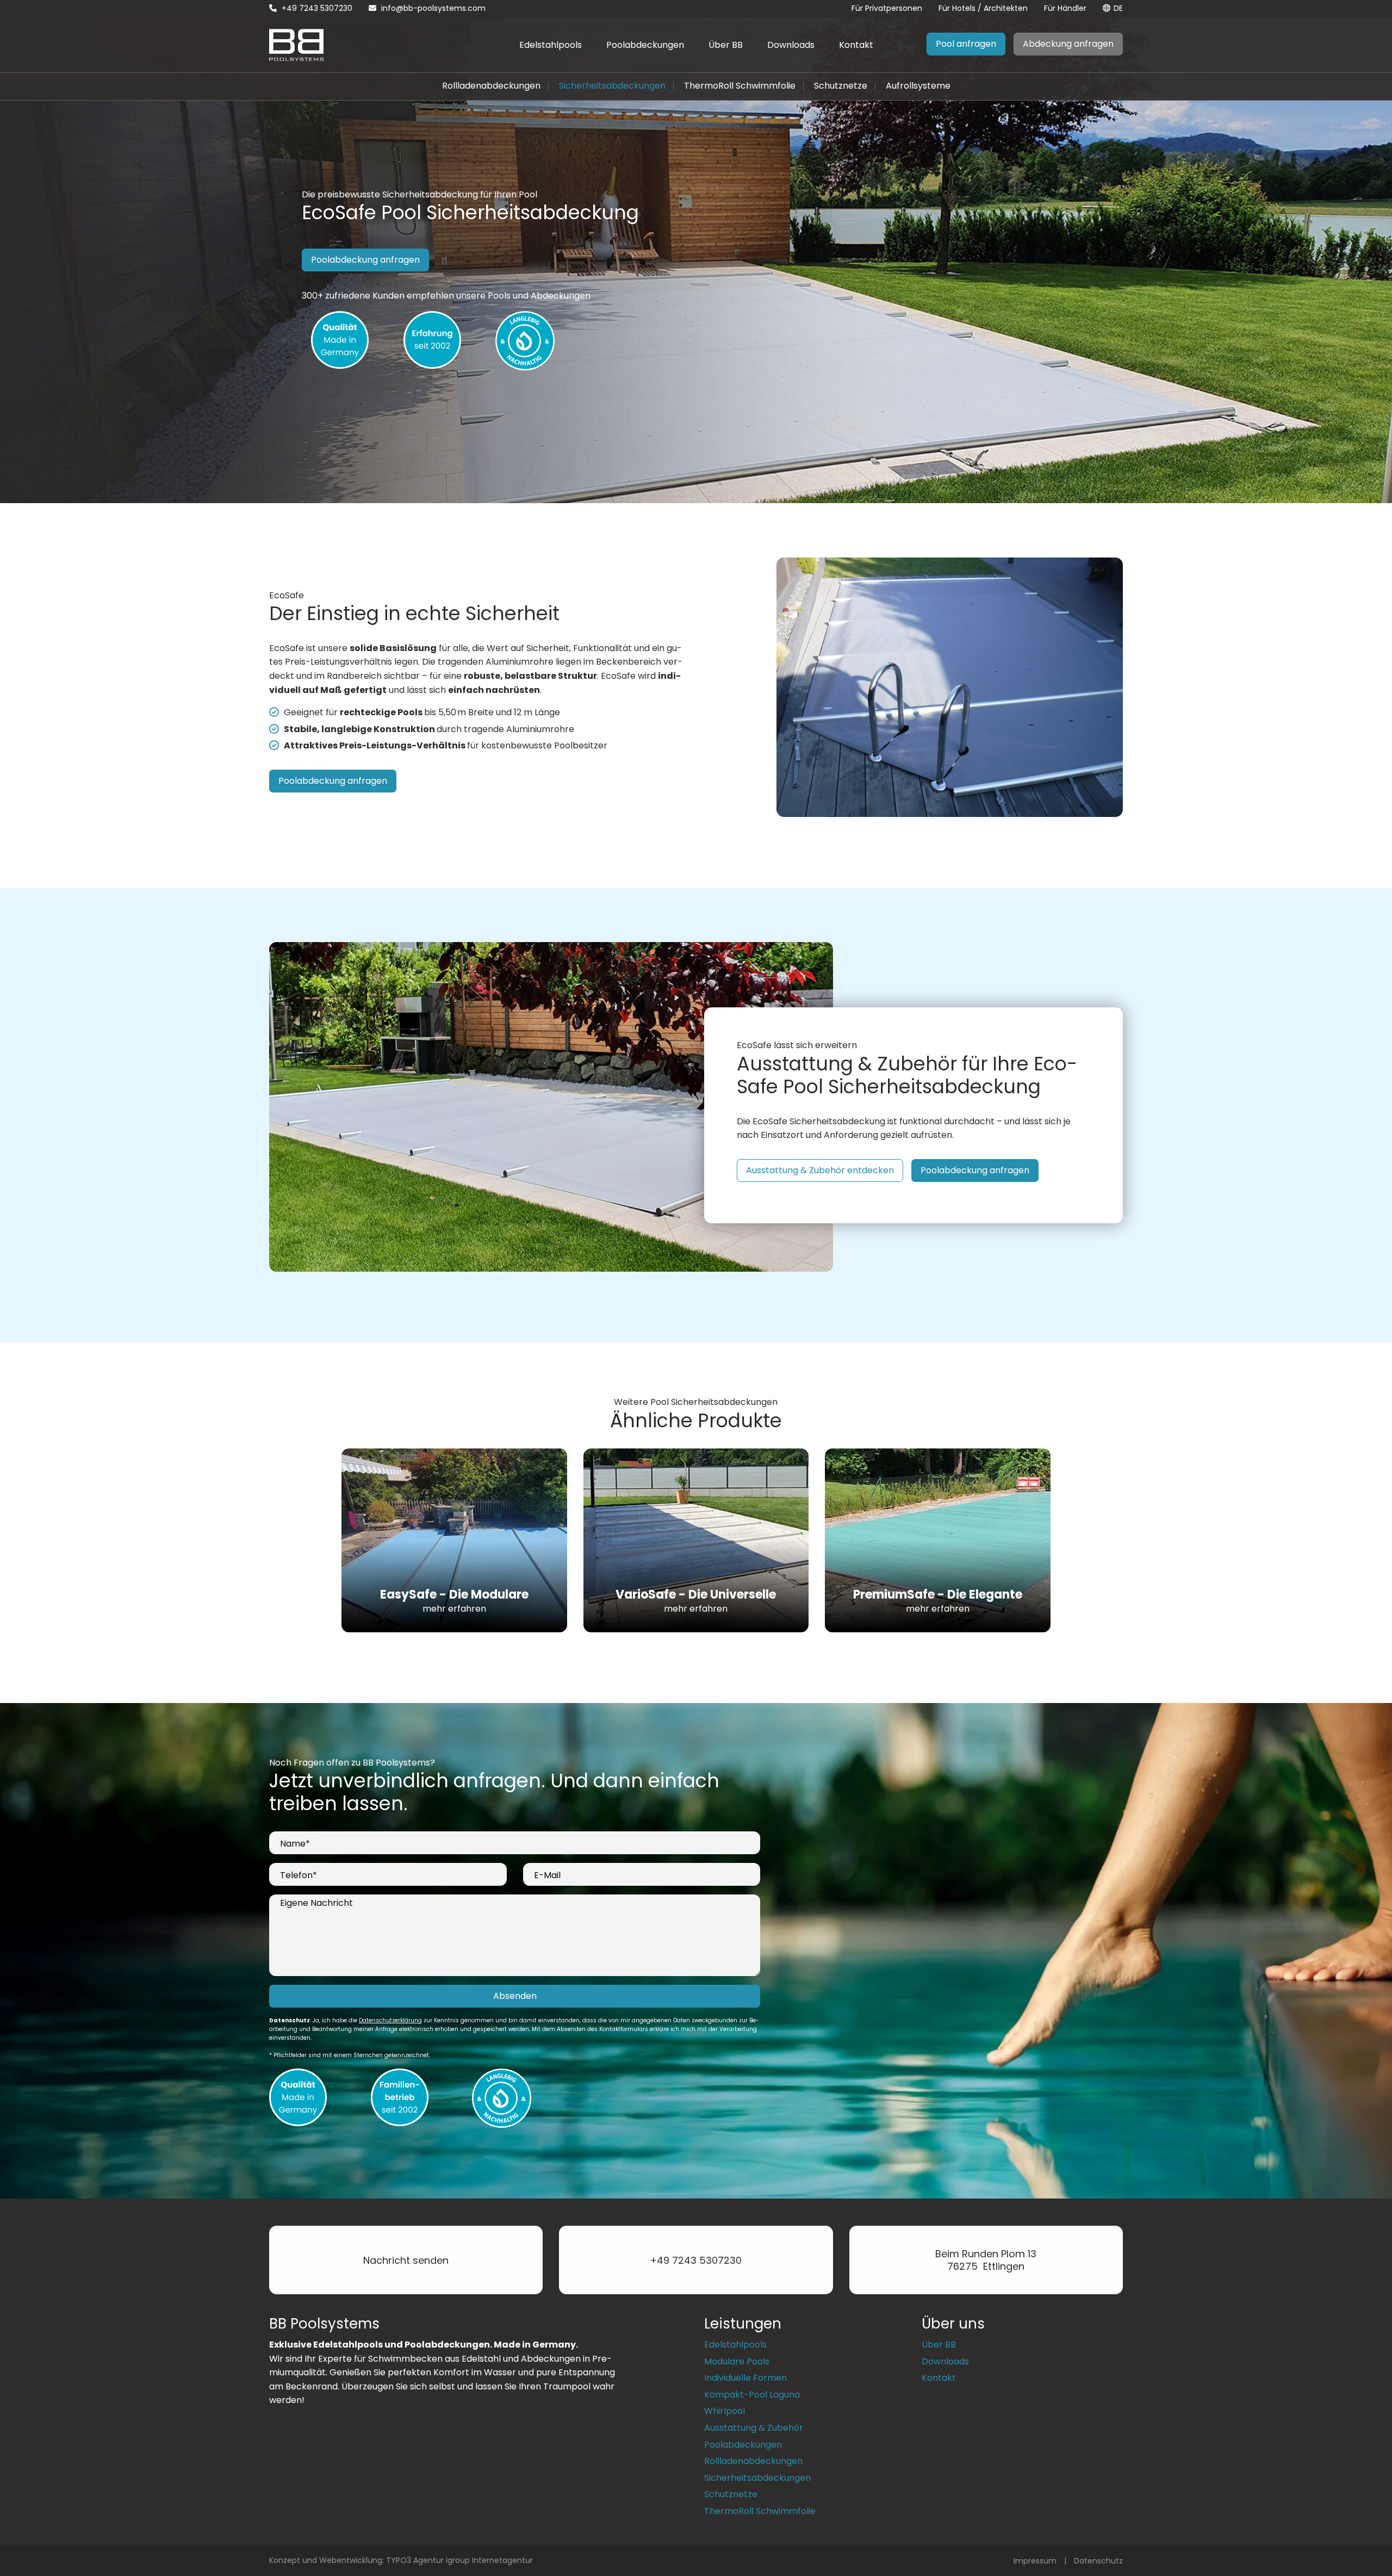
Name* (295, 1844)
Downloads (791, 45)
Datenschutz (1098, 2561)
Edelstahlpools (551, 45)
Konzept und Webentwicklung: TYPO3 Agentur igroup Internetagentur (401, 2560)
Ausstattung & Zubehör (754, 2428)
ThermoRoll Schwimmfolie (740, 86)
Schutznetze (841, 86)
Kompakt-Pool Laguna (752, 2395)
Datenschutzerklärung (390, 2020)
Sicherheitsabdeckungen (612, 86)
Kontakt (856, 45)
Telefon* (299, 1875)
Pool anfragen (966, 44)
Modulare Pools (737, 2361)
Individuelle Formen (745, 2378)
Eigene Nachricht (316, 1903)
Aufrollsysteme (918, 86)
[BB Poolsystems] (296, 44)
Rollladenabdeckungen (491, 86)
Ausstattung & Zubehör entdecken (820, 1170)
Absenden (515, 1996)
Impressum (1035, 2561)
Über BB (726, 45)
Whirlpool (725, 2411)
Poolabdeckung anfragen (365, 260)
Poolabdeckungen (645, 45)
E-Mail (547, 1875)
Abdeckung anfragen (1068, 44)
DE (1118, 8)
